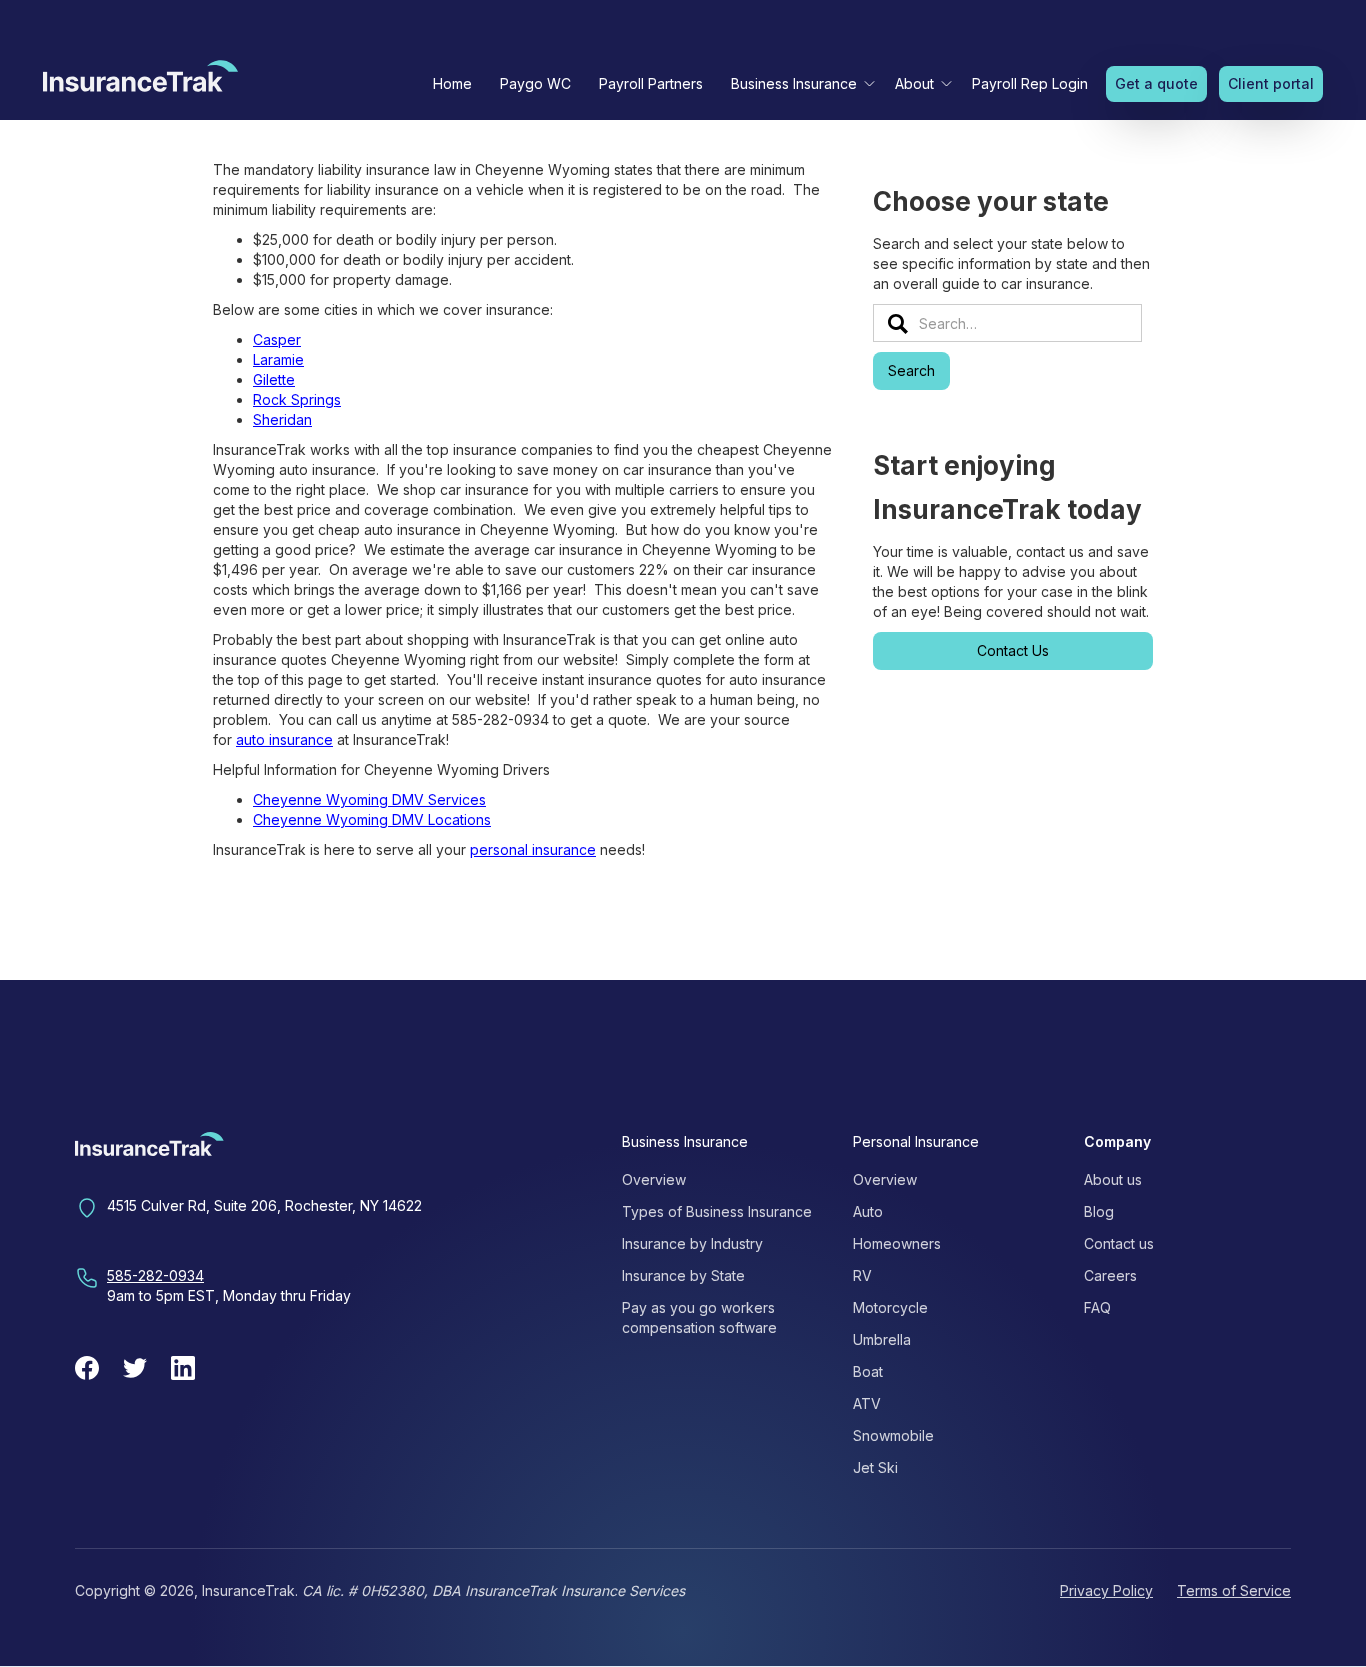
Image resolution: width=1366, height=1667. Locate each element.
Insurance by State (683, 1275)
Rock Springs (297, 399)
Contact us (1119, 1243)
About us (1113, 1179)
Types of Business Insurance (717, 1211)
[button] (799, 83)
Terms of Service (1234, 1590)
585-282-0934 (155, 1275)
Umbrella (882, 1339)
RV (862, 1275)
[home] (140, 81)
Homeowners (897, 1243)
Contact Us (1013, 650)
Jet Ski (875, 1467)
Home (452, 83)
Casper (277, 339)
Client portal (1271, 83)
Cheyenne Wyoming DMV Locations (372, 819)
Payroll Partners (651, 83)
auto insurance (284, 739)
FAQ (1097, 1307)
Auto (868, 1211)
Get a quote (1156, 83)
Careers (1110, 1275)
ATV (867, 1403)
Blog (1099, 1211)
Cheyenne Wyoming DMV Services (369, 799)
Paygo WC (535, 83)
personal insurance (533, 849)
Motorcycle (890, 1307)
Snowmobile (893, 1435)
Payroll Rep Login (1030, 83)
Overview (654, 1179)
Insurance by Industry (692, 1243)
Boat (868, 1371)
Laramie (278, 359)
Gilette (274, 379)
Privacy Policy (1106, 1590)
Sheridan (282, 419)
